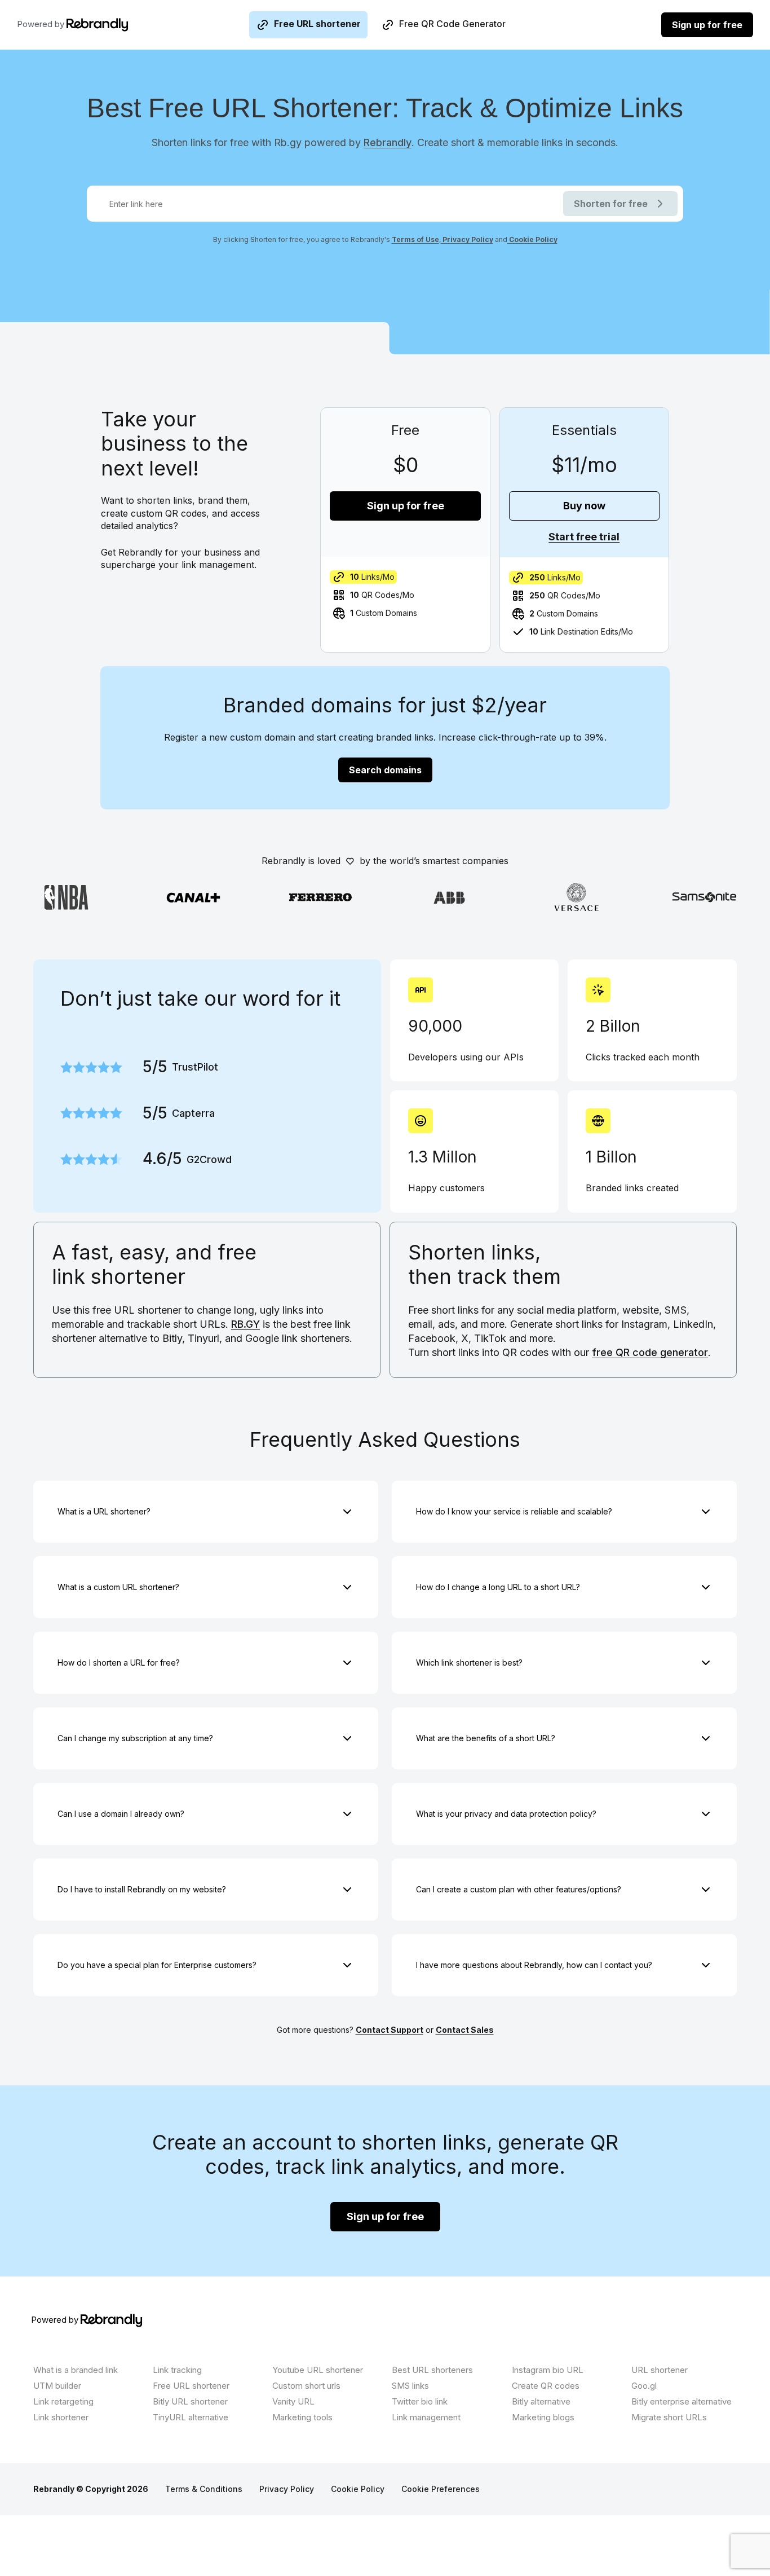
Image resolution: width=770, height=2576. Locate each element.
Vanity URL (293, 2401)
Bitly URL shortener (190, 2401)
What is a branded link (76, 2370)
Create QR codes (546, 2386)
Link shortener (61, 2417)
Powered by (42, 24)
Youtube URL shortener (318, 2370)
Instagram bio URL (548, 2370)
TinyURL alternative (191, 2417)
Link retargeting (63, 2401)
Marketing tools (302, 2417)
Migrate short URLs (669, 2417)
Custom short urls (306, 2386)
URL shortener (660, 2370)
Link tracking (177, 2370)
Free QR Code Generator (452, 24)
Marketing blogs (543, 2417)
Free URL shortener (317, 24)
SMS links (410, 2386)
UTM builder (57, 2386)
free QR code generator (650, 1352)
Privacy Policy (467, 239)
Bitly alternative (541, 2401)
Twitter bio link (420, 2401)
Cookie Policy (532, 239)
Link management (426, 2417)
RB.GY (245, 1324)
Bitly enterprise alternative (682, 2401)
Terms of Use (415, 239)
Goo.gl (644, 2386)
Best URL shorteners (432, 2370)
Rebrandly (388, 142)
